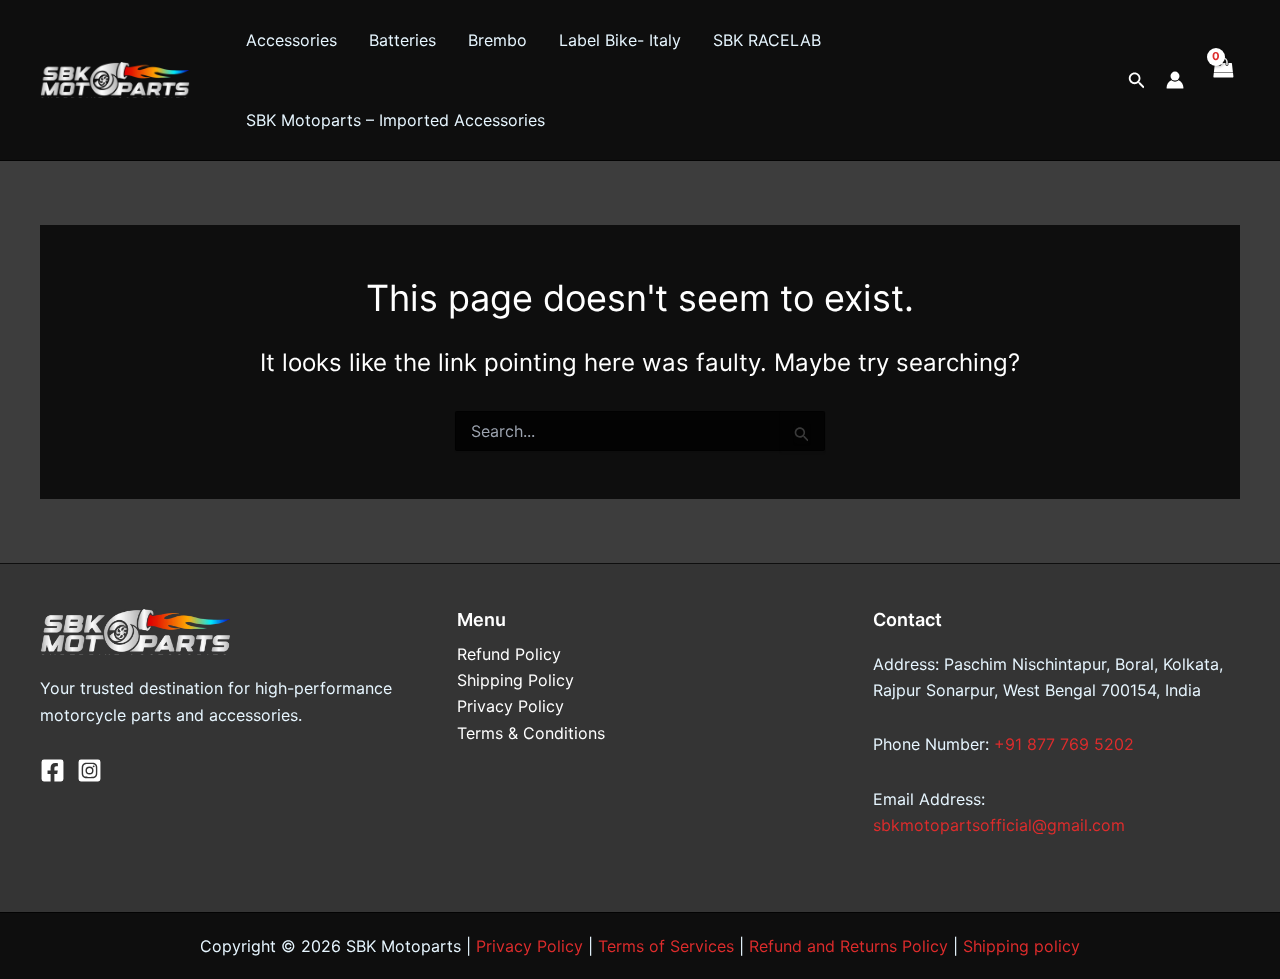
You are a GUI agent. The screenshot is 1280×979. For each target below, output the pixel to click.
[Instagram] (89, 770)
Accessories (291, 40)
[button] (1137, 80)
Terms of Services (666, 946)
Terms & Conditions (531, 733)
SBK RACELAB (767, 40)
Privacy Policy (510, 706)
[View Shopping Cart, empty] (1222, 80)
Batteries (402, 40)
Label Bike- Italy (620, 40)
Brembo (497, 40)
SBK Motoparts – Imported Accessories (395, 120)
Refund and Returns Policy (848, 946)
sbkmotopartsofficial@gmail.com (999, 825)
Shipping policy (1021, 946)
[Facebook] (52, 770)
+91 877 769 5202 (1064, 744)
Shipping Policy (515, 680)
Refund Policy (509, 654)
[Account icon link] (1175, 80)
